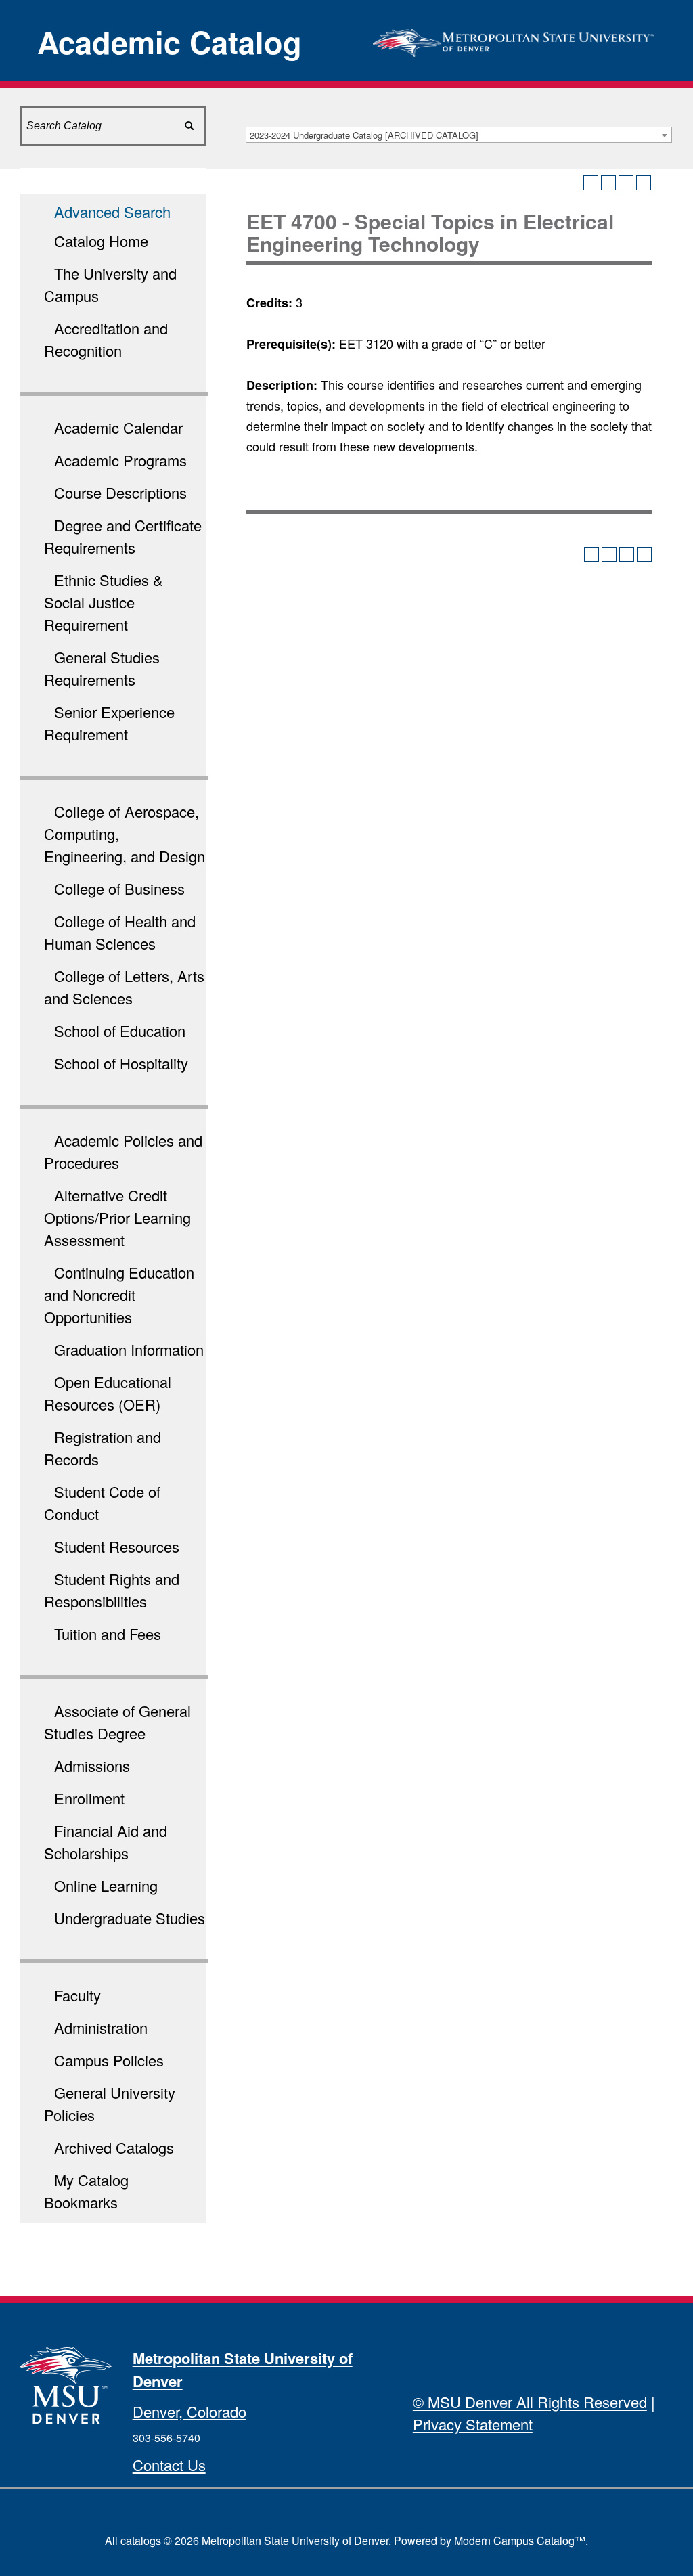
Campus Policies (109, 2060)
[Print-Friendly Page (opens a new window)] (626, 183)
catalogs (141, 2540)
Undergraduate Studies (130, 1918)
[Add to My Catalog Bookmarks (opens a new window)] (591, 183)
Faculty (77, 1995)
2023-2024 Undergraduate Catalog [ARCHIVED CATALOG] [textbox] (364, 135)
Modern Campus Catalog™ (520, 2540)
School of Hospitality (121, 1063)
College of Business (119, 888)
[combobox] (459, 135)
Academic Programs (120, 460)
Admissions (92, 1766)
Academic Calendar (118, 427)
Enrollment (89, 1798)
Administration (101, 2027)
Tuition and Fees (108, 1634)
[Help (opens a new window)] (644, 183)
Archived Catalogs (114, 2147)
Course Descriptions (120, 492)
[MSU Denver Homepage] (514, 39)
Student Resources (117, 1546)
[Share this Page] (608, 183)
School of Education (120, 1030)
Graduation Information (129, 1349)
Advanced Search (112, 212)
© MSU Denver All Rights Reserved (530, 2402)
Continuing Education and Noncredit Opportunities (119, 1294)
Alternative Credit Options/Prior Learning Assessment (117, 1217)
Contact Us (169, 2465)
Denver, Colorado (189, 2411)
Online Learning (106, 1885)
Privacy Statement (473, 2424)
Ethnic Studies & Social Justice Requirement (104, 602)
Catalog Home (101, 241)
